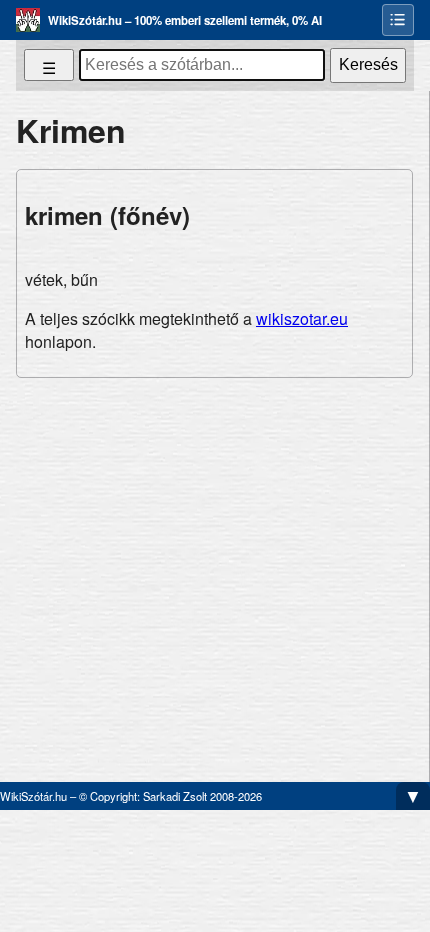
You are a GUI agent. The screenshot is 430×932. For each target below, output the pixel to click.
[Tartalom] (398, 20)
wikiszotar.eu (302, 318)
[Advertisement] (215, 572)
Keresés (368, 64)
